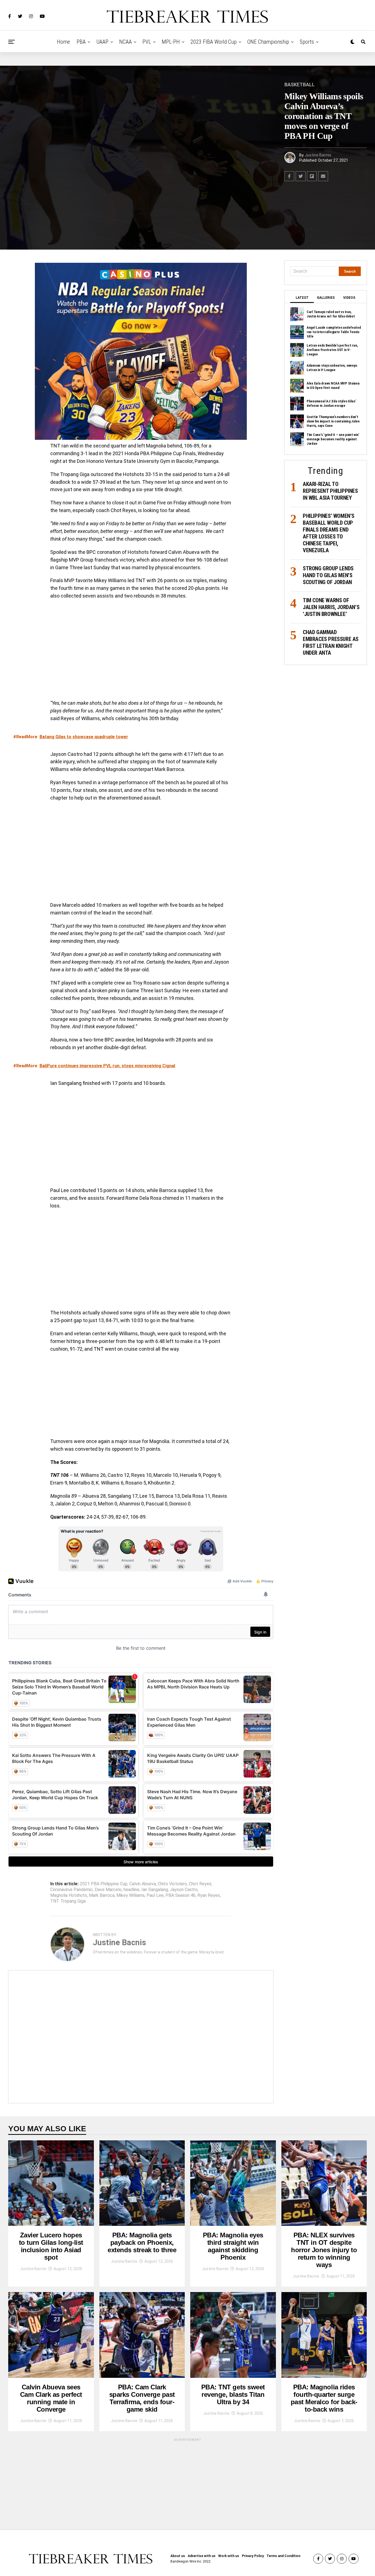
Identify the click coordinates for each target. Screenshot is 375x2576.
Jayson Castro (184, 1890)
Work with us (229, 2556)
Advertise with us (202, 2556)
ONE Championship (268, 42)
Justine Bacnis (318, 155)
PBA (81, 42)
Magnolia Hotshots (69, 1895)
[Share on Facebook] (289, 176)
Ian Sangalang (155, 1890)
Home (63, 42)
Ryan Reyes (209, 1895)
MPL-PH (171, 42)
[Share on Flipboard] (312, 176)
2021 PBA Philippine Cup (104, 1884)
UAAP (102, 42)
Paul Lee (155, 1895)
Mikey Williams (131, 1895)
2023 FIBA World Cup (214, 42)
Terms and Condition (283, 2556)
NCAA (125, 42)
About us (178, 2556)
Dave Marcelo (108, 1890)
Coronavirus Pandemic (72, 1890)
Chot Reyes (200, 1884)
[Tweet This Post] (301, 176)
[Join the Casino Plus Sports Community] (141, 351)
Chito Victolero (172, 1884)
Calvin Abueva (143, 1884)
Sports (307, 42)
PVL (147, 42)
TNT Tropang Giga (68, 1901)
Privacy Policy (253, 2556)
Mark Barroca (102, 1895)
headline (131, 1890)
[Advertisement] (141, 1397)
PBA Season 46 (180, 1895)
